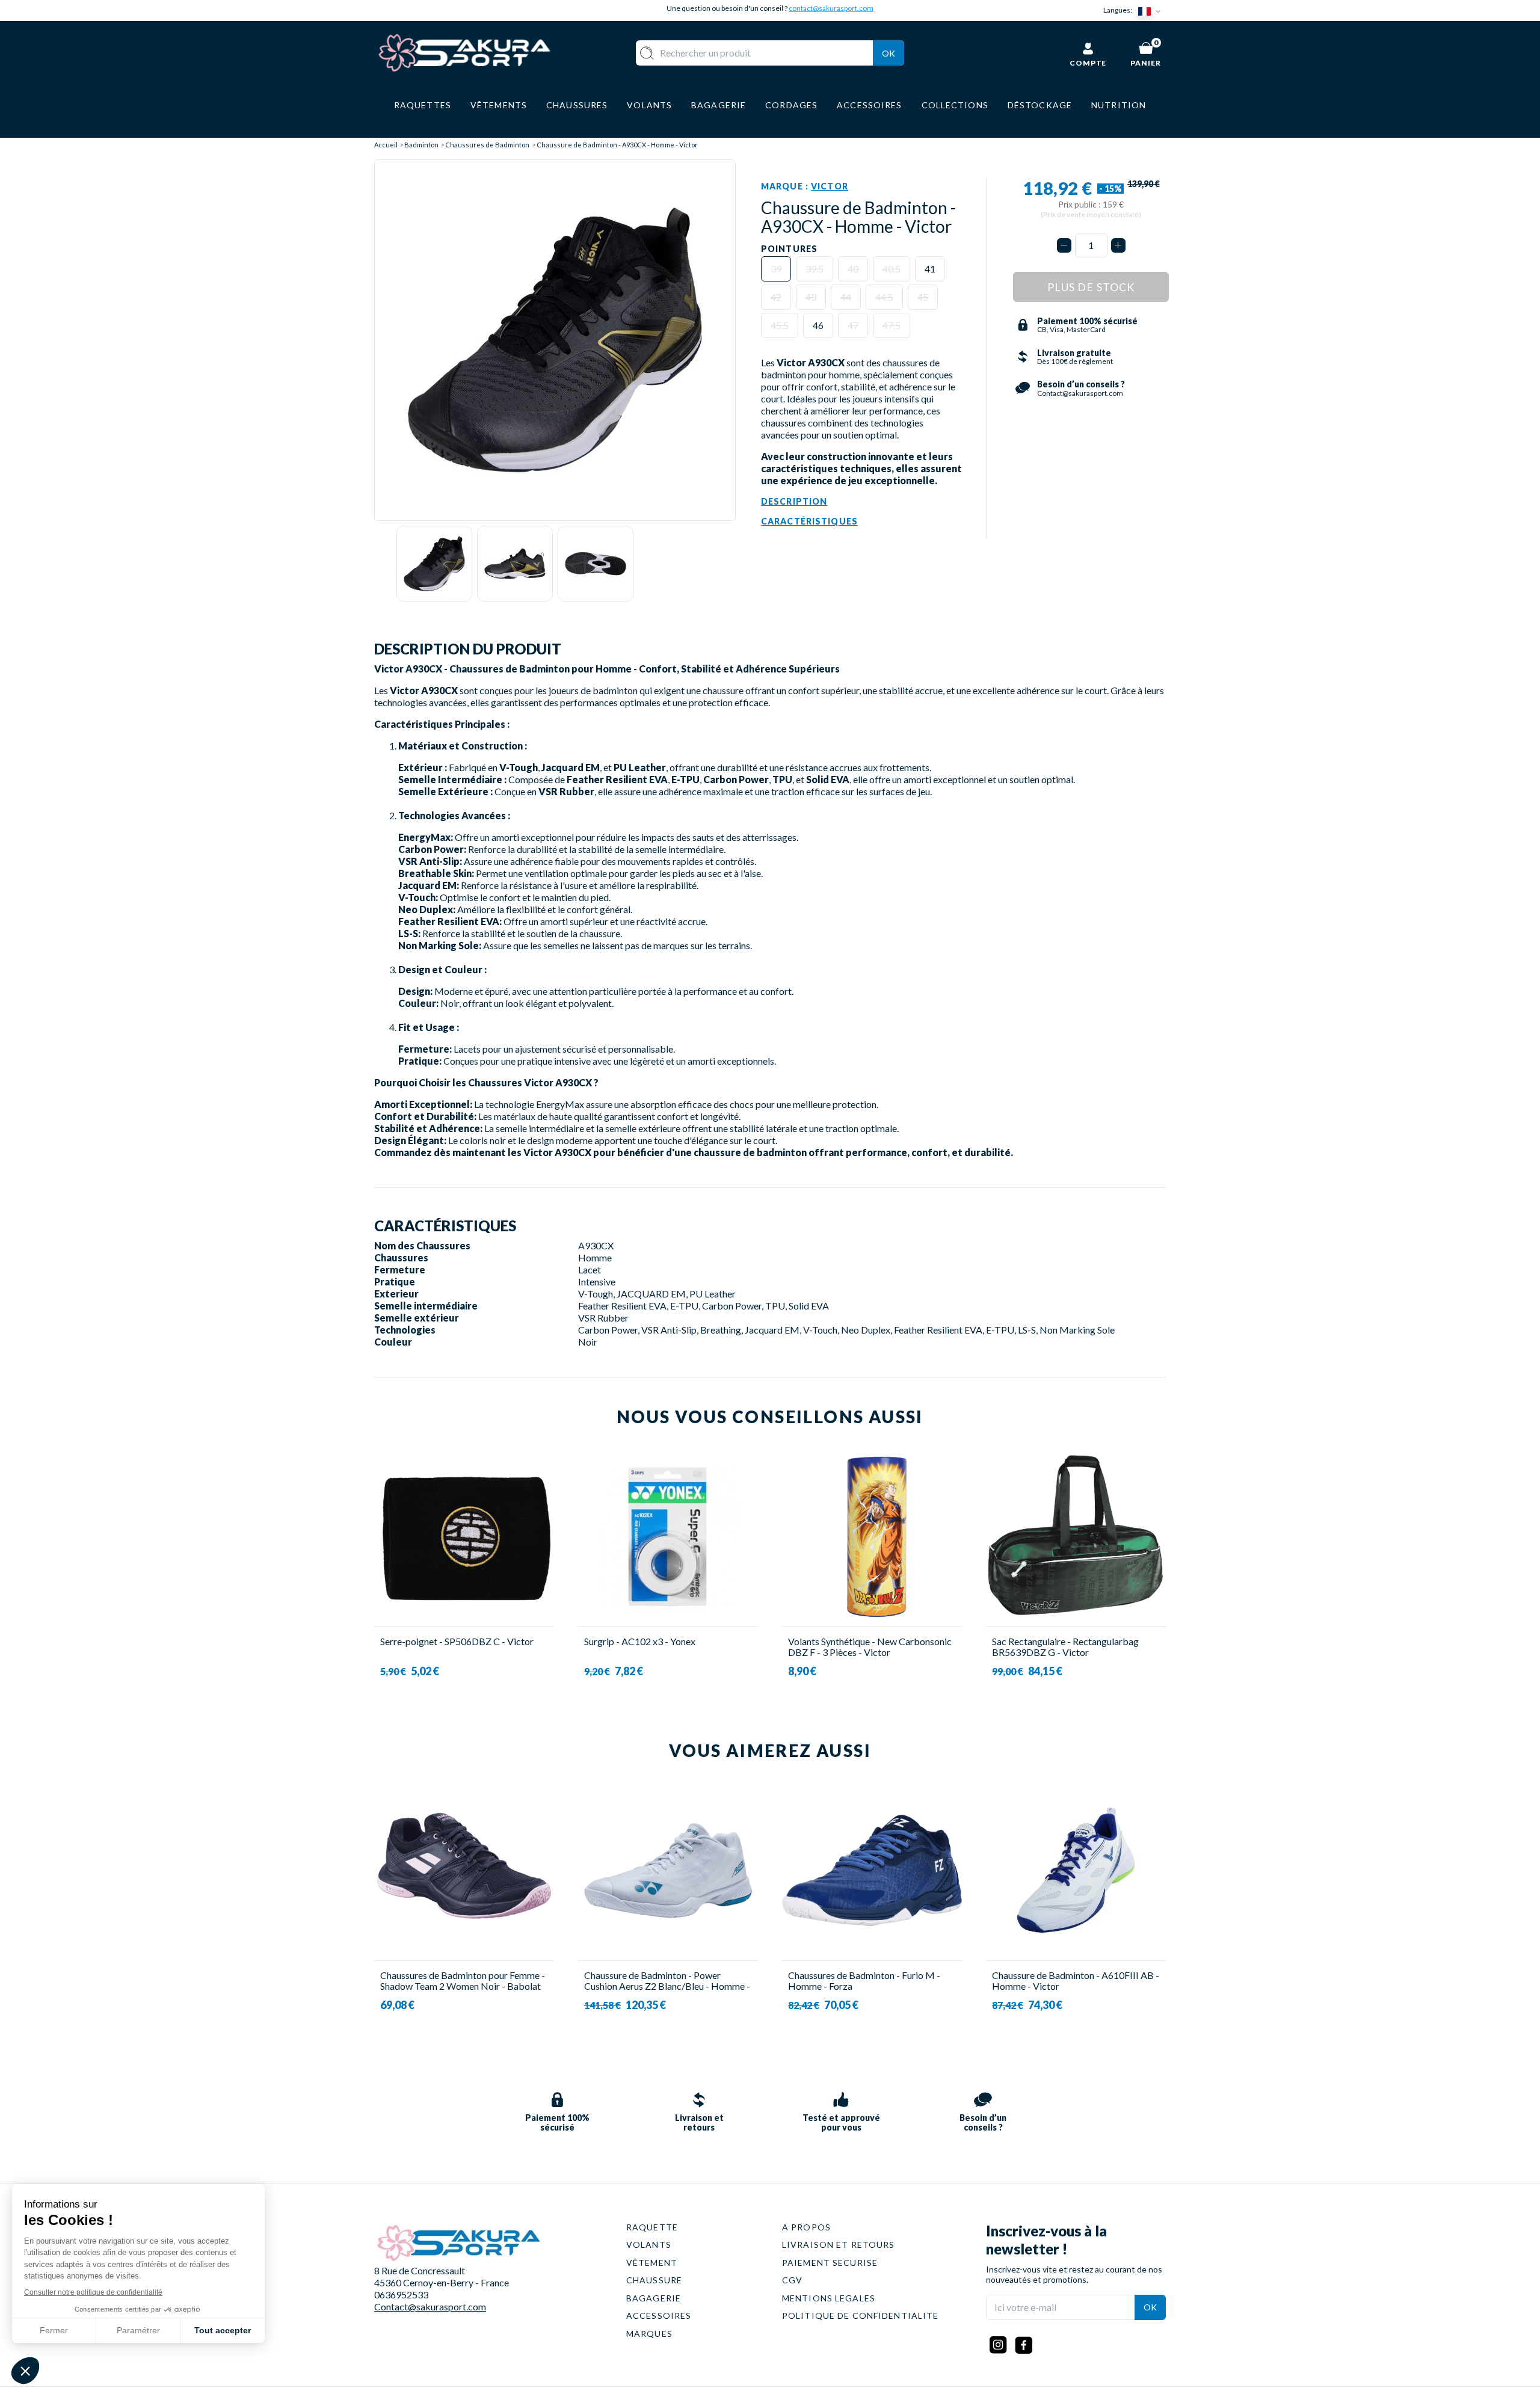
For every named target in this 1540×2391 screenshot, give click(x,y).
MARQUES (649, 2334)
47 (853, 325)
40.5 (892, 269)
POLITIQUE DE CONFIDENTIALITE (860, 2316)
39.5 (815, 269)
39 (776, 269)
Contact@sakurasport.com (430, 2306)
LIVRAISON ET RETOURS (838, 2245)
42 (776, 297)
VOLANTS (649, 2245)
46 (818, 325)
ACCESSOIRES (659, 2316)
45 (923, 297)
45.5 (780, 325)
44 (846, 297)
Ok (889, 53)
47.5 (892, 325)
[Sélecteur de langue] (1152, 11)
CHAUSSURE (654, 2280)
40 (853, 269)
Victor (830, 186)
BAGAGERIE (654, 2298)
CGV (792, 2280)
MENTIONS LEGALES (829, 2298)
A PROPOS (806, 2227)
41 (930, 269)
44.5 (884, 297)
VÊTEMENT (652, 2263)
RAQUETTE (652, 2227)
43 (811, 297)
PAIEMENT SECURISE (830, 2263)
